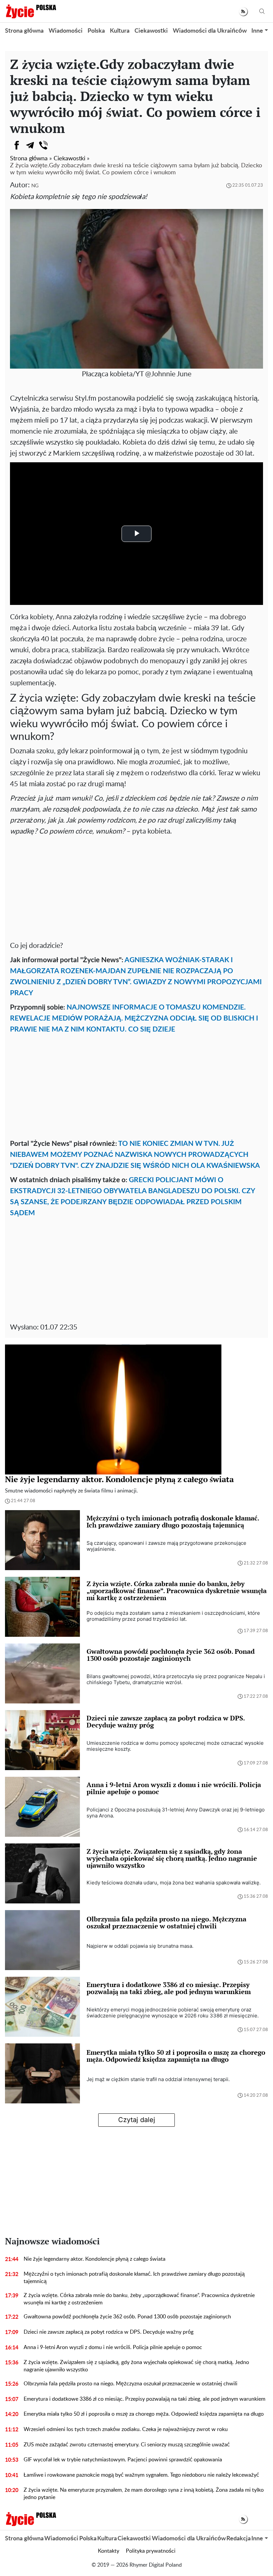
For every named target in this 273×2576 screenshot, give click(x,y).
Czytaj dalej (137, 2120)
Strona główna (24, 31)
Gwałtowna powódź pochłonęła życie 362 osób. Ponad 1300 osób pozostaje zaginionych (127, 2317)
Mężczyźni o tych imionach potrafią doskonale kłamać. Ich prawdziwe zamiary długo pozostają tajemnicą (134, 2278)
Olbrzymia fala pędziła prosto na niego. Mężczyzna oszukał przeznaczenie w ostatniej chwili (131, 2384)
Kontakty (109, 2551)
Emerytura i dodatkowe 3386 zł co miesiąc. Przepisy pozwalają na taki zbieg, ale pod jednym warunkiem (144, 2399)
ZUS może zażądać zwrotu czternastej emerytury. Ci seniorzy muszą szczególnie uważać (127, 2445)
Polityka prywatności (151, 2551)
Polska (96, 31)
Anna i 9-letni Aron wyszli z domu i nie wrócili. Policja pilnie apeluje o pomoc (113, 2347)
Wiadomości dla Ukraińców (210, 31)
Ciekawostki (151, 31)
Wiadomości (66, 31)
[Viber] (43, 145)
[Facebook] (17, 145)
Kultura (120, 31)
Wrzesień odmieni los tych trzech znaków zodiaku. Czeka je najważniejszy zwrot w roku (126, 2429)
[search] (262, 11)
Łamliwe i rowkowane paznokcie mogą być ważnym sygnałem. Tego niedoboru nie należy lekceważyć (141, 2475)
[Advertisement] (136, 887)
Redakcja (239, 2539)
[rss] (243, 11)
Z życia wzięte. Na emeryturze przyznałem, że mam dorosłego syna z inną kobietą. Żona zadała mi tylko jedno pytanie (144, 2494)
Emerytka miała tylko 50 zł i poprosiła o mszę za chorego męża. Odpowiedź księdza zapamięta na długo (144, 2414)
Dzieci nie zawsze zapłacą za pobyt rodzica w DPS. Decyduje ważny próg (109, 2332)
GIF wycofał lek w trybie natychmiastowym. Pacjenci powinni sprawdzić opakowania (123, 2460)
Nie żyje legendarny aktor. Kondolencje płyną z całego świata (95, 2259)
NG (35, 186)
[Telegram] (30, 145)
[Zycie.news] (31, 11)
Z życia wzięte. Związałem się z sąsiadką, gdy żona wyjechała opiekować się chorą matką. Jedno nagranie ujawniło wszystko (136, 2366)
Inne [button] (257, 31)
